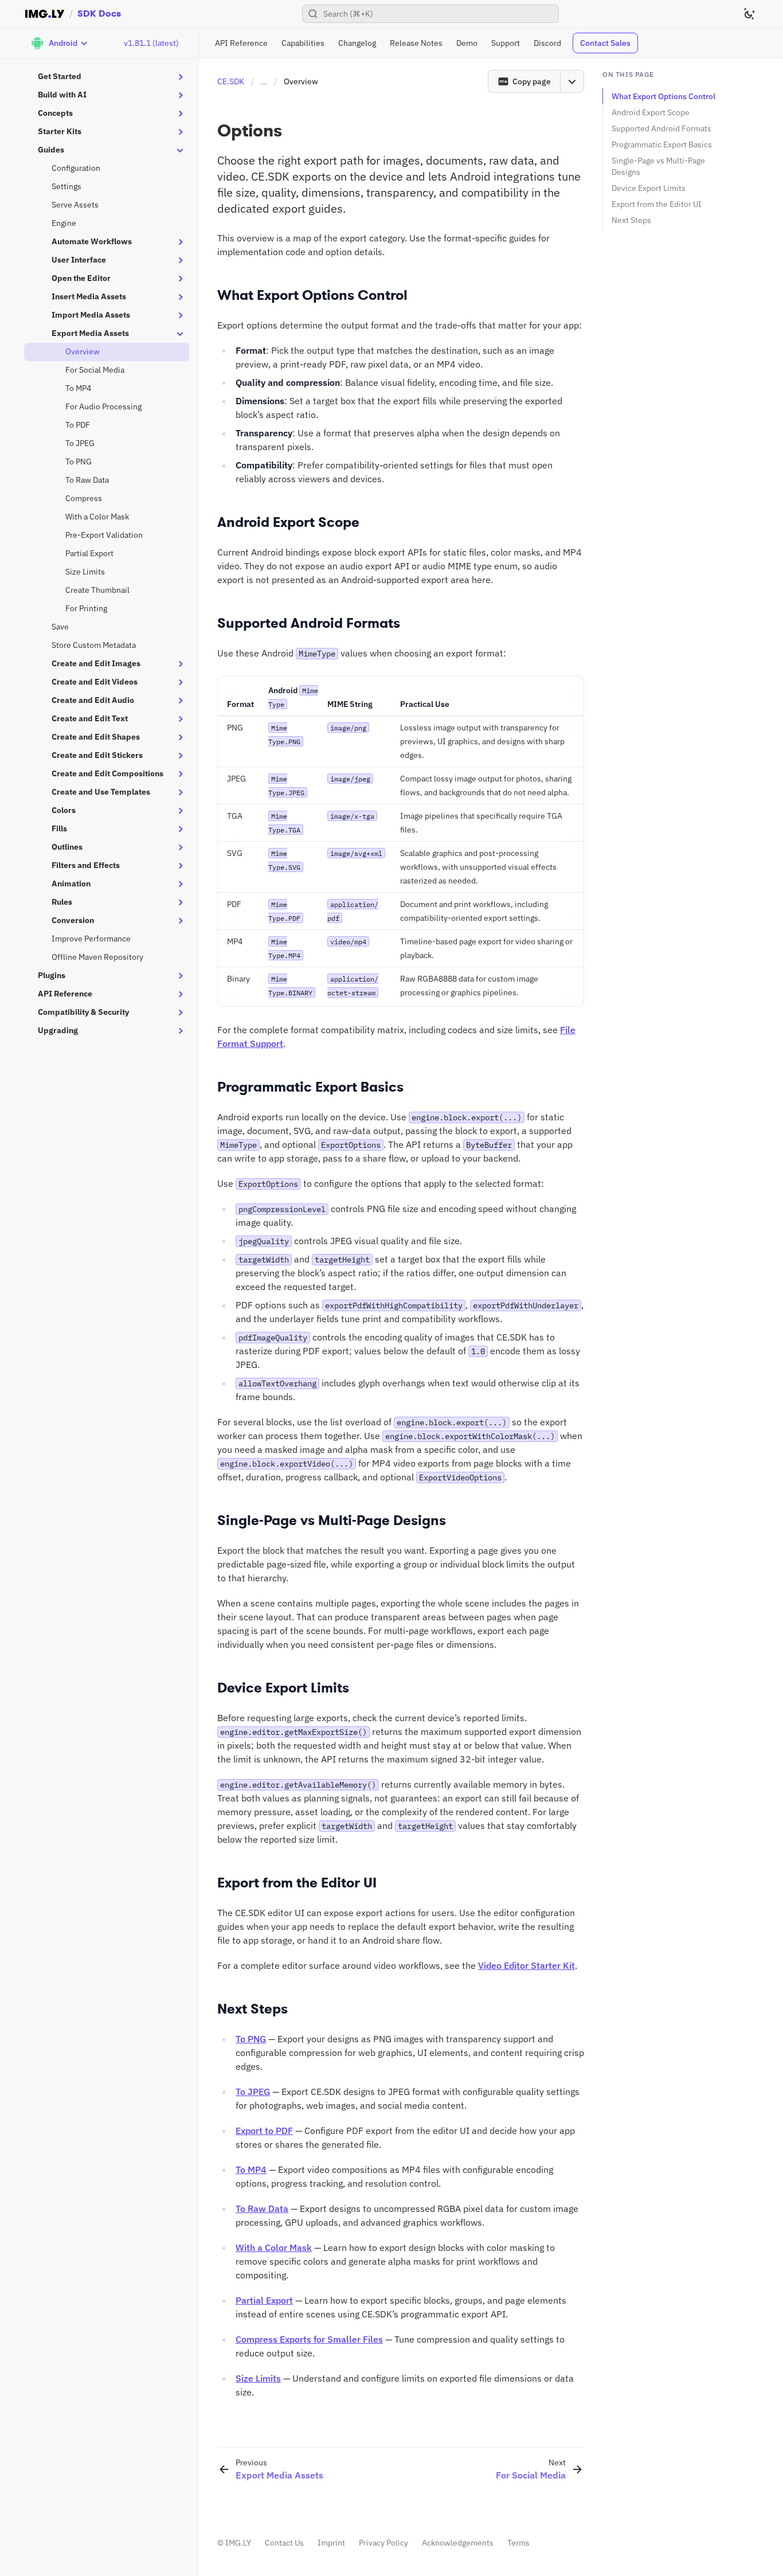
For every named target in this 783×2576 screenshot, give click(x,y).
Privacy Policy (383, 2543)
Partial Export (264, 2300)
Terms (518, 2543)
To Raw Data (262, 2208)
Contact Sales (605, 43)
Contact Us (284, 2543)
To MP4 (251, 2170)
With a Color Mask (274, 2247)
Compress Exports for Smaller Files (309, 2339)
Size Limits (258, 2378)
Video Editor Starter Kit (526, 1965)
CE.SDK (231, 81)
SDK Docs (99, 13)
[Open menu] (572, 81)
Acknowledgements (458, 2543)
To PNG (251, 2039)
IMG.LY (238, 2543)
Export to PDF (264, 2131)
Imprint (331, 2543)
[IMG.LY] (45, 14)
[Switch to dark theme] (749, 14)
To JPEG (253, 2092)
